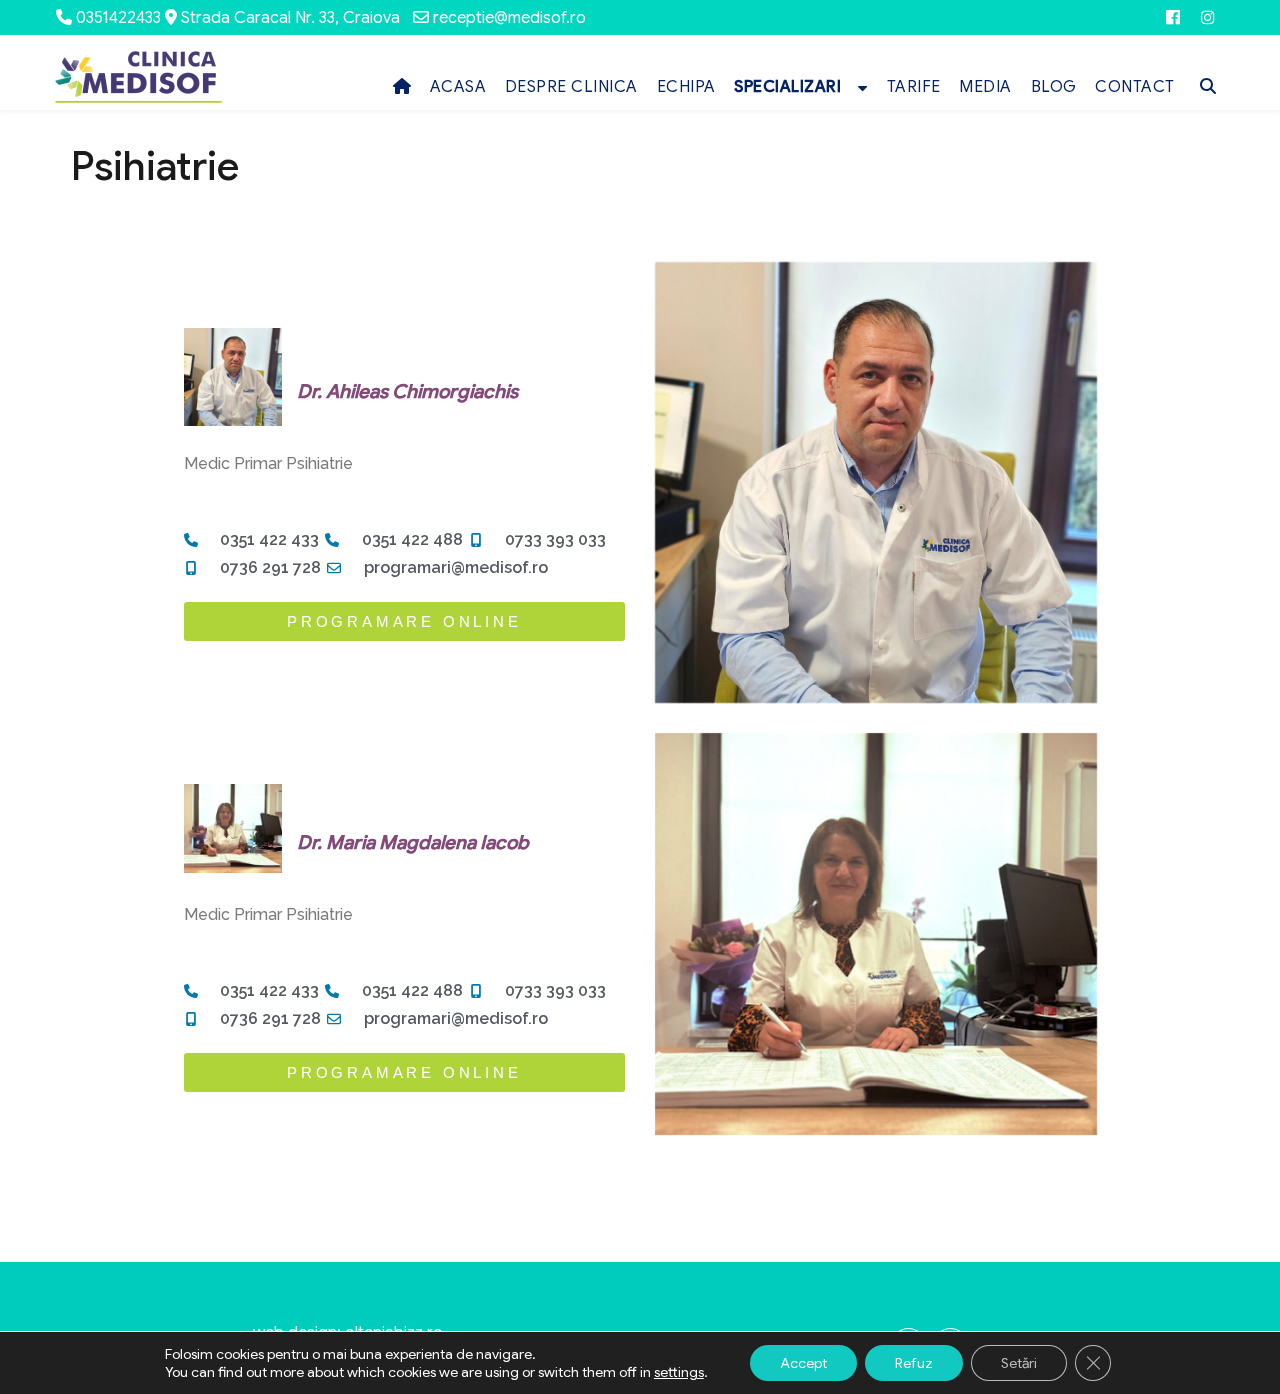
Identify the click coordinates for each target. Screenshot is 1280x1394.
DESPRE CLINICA (571, 87)
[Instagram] (1207, 17)
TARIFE (914, 87)
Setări (1019, 1363)
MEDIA (985, 87)
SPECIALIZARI (787, 87)
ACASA (458, 87)
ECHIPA (686, 87)
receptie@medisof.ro (509, 18)
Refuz (914, 1363)
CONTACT (1135, 87)
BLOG (1054, 87)
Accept (803, 1363)
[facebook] (1172, 17)
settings (679, 1372)
